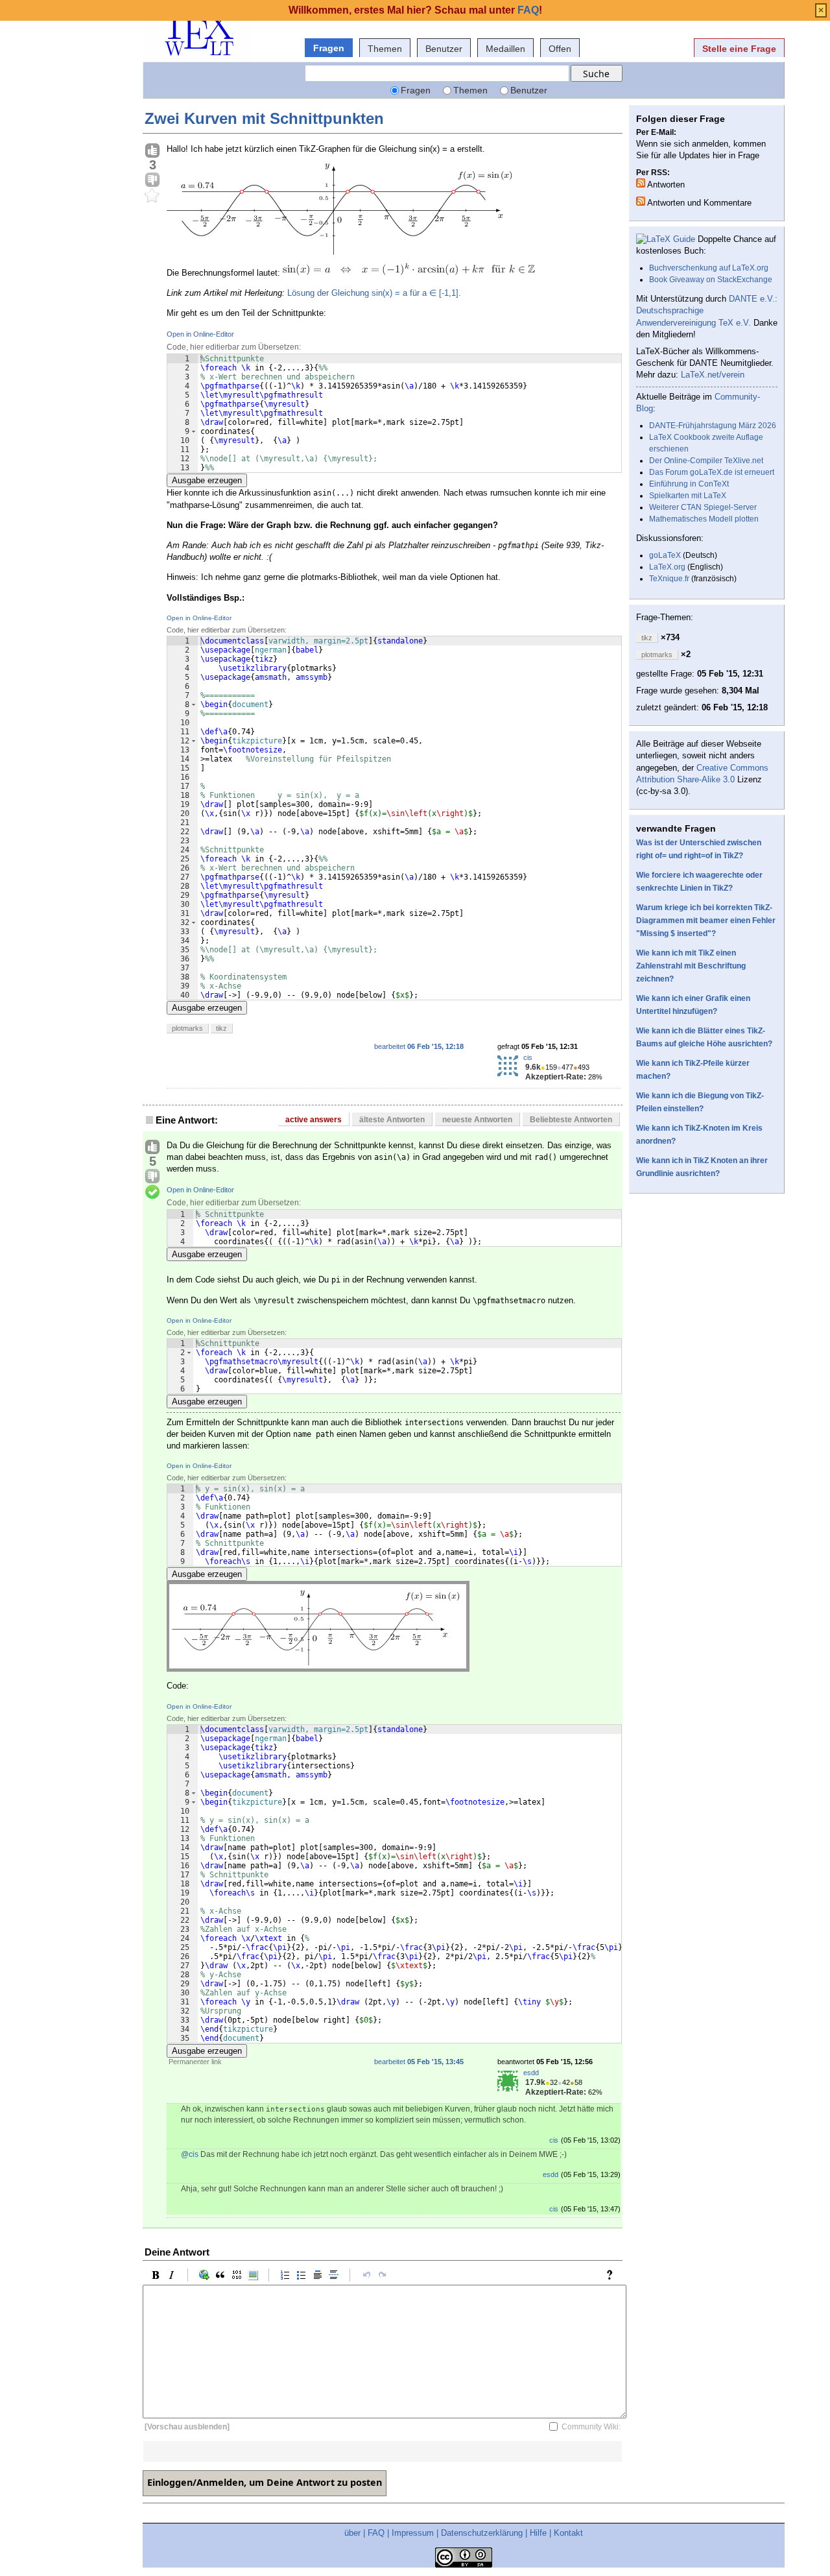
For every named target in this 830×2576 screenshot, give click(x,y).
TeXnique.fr (669, 579)
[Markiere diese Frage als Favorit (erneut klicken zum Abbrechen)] (152, 196)
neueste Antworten (477, 1120)
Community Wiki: (591, 2427)
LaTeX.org (667, 567)
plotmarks (187, 1028)
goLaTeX (665, 555)
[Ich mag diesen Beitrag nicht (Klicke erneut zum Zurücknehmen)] (152, 180)
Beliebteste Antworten (571, 1120)
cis (528, 1057)
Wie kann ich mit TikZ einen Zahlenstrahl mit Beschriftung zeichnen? (691, 966)
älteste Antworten (392, 1120)
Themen (385, 49)
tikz (221, 1028)
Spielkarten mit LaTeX (688, 496)
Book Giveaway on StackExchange (711, 280)
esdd (531, 2073)
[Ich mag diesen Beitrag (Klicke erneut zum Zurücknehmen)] (152, 151)
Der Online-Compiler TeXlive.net (706, 461)
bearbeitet (419, 1046)
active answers (314, 1120)
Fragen (329, 48)
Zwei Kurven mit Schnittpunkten (264, 118)
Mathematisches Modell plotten (704, 519)
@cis (190, 2154)
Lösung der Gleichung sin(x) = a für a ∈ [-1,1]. (374, 293)
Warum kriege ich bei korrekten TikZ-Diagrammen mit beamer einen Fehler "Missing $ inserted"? (706, 921)
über (352, 2533)
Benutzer (444, 49)
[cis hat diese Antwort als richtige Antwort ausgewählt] (152, 1192)
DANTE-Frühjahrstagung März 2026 (713, 426)
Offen (560, 49)
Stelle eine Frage (739, 49)
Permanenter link (195, 2062)
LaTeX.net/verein (713, 375)
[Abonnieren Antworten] (641, 183)
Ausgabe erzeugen (207, 480)
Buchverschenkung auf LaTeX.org (709, 268)
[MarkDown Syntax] (613, 2275)
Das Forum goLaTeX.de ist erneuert (712, 472)
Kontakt (568, 2533)
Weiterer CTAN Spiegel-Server (703, 507)
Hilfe (538, 2533)
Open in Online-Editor (200, 334)
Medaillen (505, 49)
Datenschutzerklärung (482, 2533)
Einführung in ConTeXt (689, 484)
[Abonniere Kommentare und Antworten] (641, 201)
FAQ (376, 2533)
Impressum (413, 2533)
